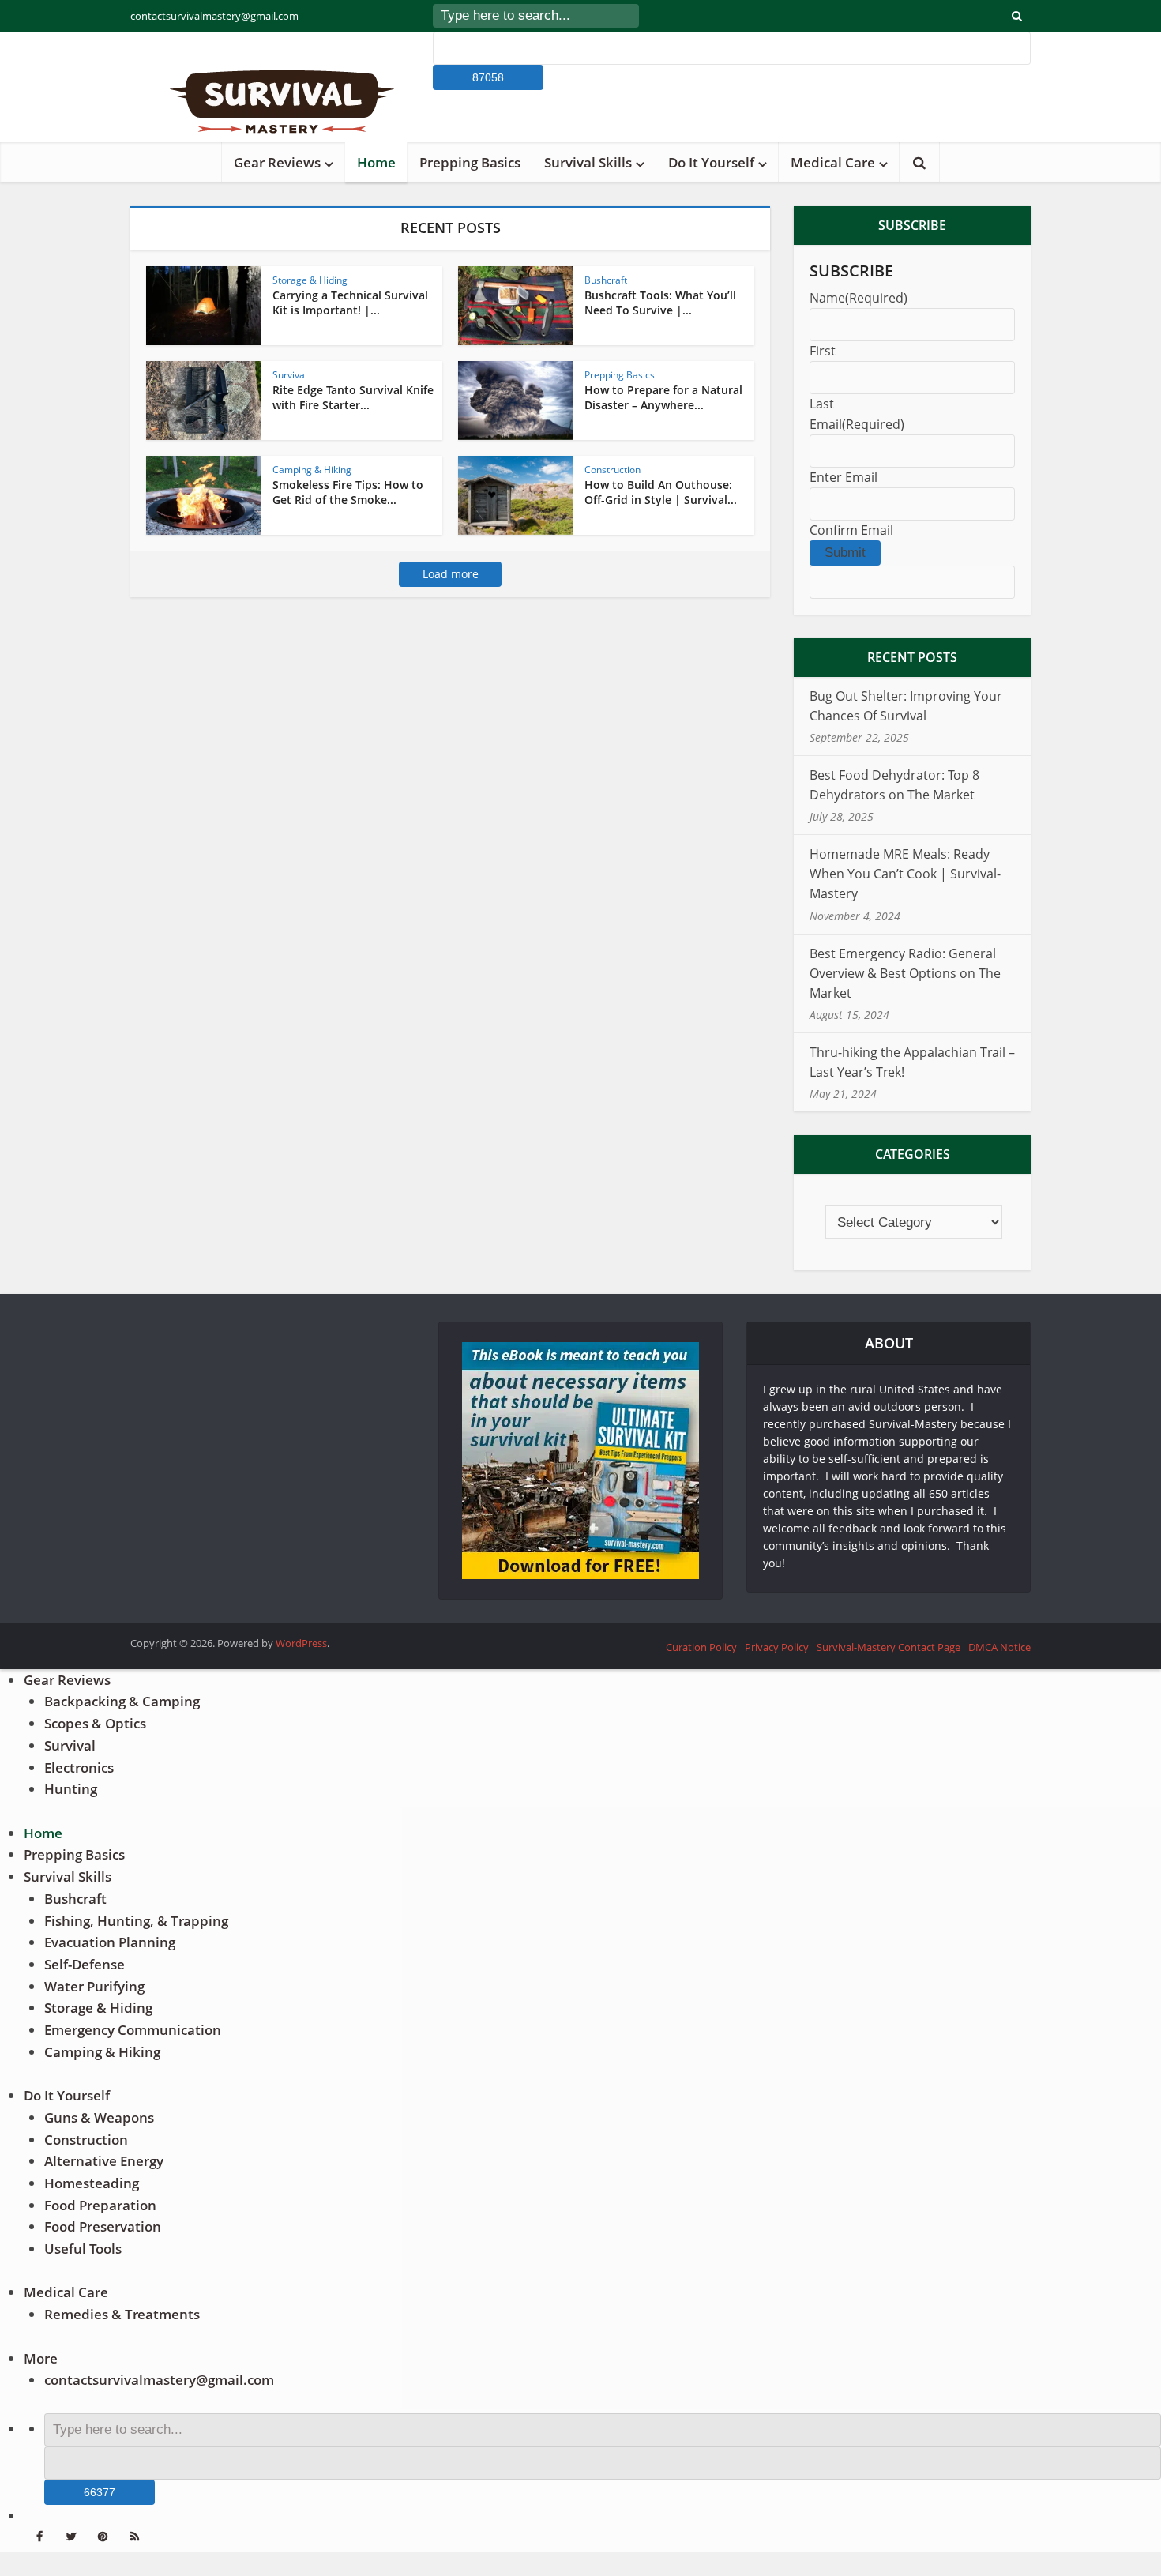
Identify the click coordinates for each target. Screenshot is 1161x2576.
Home (376, 162)
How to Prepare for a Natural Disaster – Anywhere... (663, 397)
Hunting (71, 1789)
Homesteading (92, 2183)
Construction (612, 470)
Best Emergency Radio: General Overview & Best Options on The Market (905, 973)
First (823, 351)
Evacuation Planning (110, 1942)
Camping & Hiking (312, 470)
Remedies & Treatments (122, 2314)
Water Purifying (94, 1986)
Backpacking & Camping (122, 1701)
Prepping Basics (470, 162)
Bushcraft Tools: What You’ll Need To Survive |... (660, 303)
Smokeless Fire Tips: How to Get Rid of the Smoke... (348, 492)
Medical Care (833, 162)
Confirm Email (851, 530)
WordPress (301, 1643)
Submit (845, 553)
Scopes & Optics (95, 1723)
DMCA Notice (999, 1647)
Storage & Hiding (310, 280)
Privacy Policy (777, 1647)
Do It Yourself (711, 162)
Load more (451, 574)
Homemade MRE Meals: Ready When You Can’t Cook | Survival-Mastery (905, 874)
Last (822, 404)
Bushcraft (606, 280)
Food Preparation (100, 2205)
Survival (290, 375)
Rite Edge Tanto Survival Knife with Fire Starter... (353, 397)
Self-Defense (85, 1964)
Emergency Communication (133, 2030)
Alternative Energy (104, 2161)
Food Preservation (103, 2226)
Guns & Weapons (99, 2117)
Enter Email (844, 477)
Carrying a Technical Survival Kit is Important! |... (350, 303)
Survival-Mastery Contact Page (889, 1647)
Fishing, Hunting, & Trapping (136, 1921)
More (41, 2358)
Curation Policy (701, 1647)
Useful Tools (83, 2249)
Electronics (79, 1767)
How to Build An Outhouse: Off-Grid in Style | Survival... (661, 492)
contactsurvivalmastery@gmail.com (214, 16)
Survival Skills (588, 162)
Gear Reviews (277, 162)
